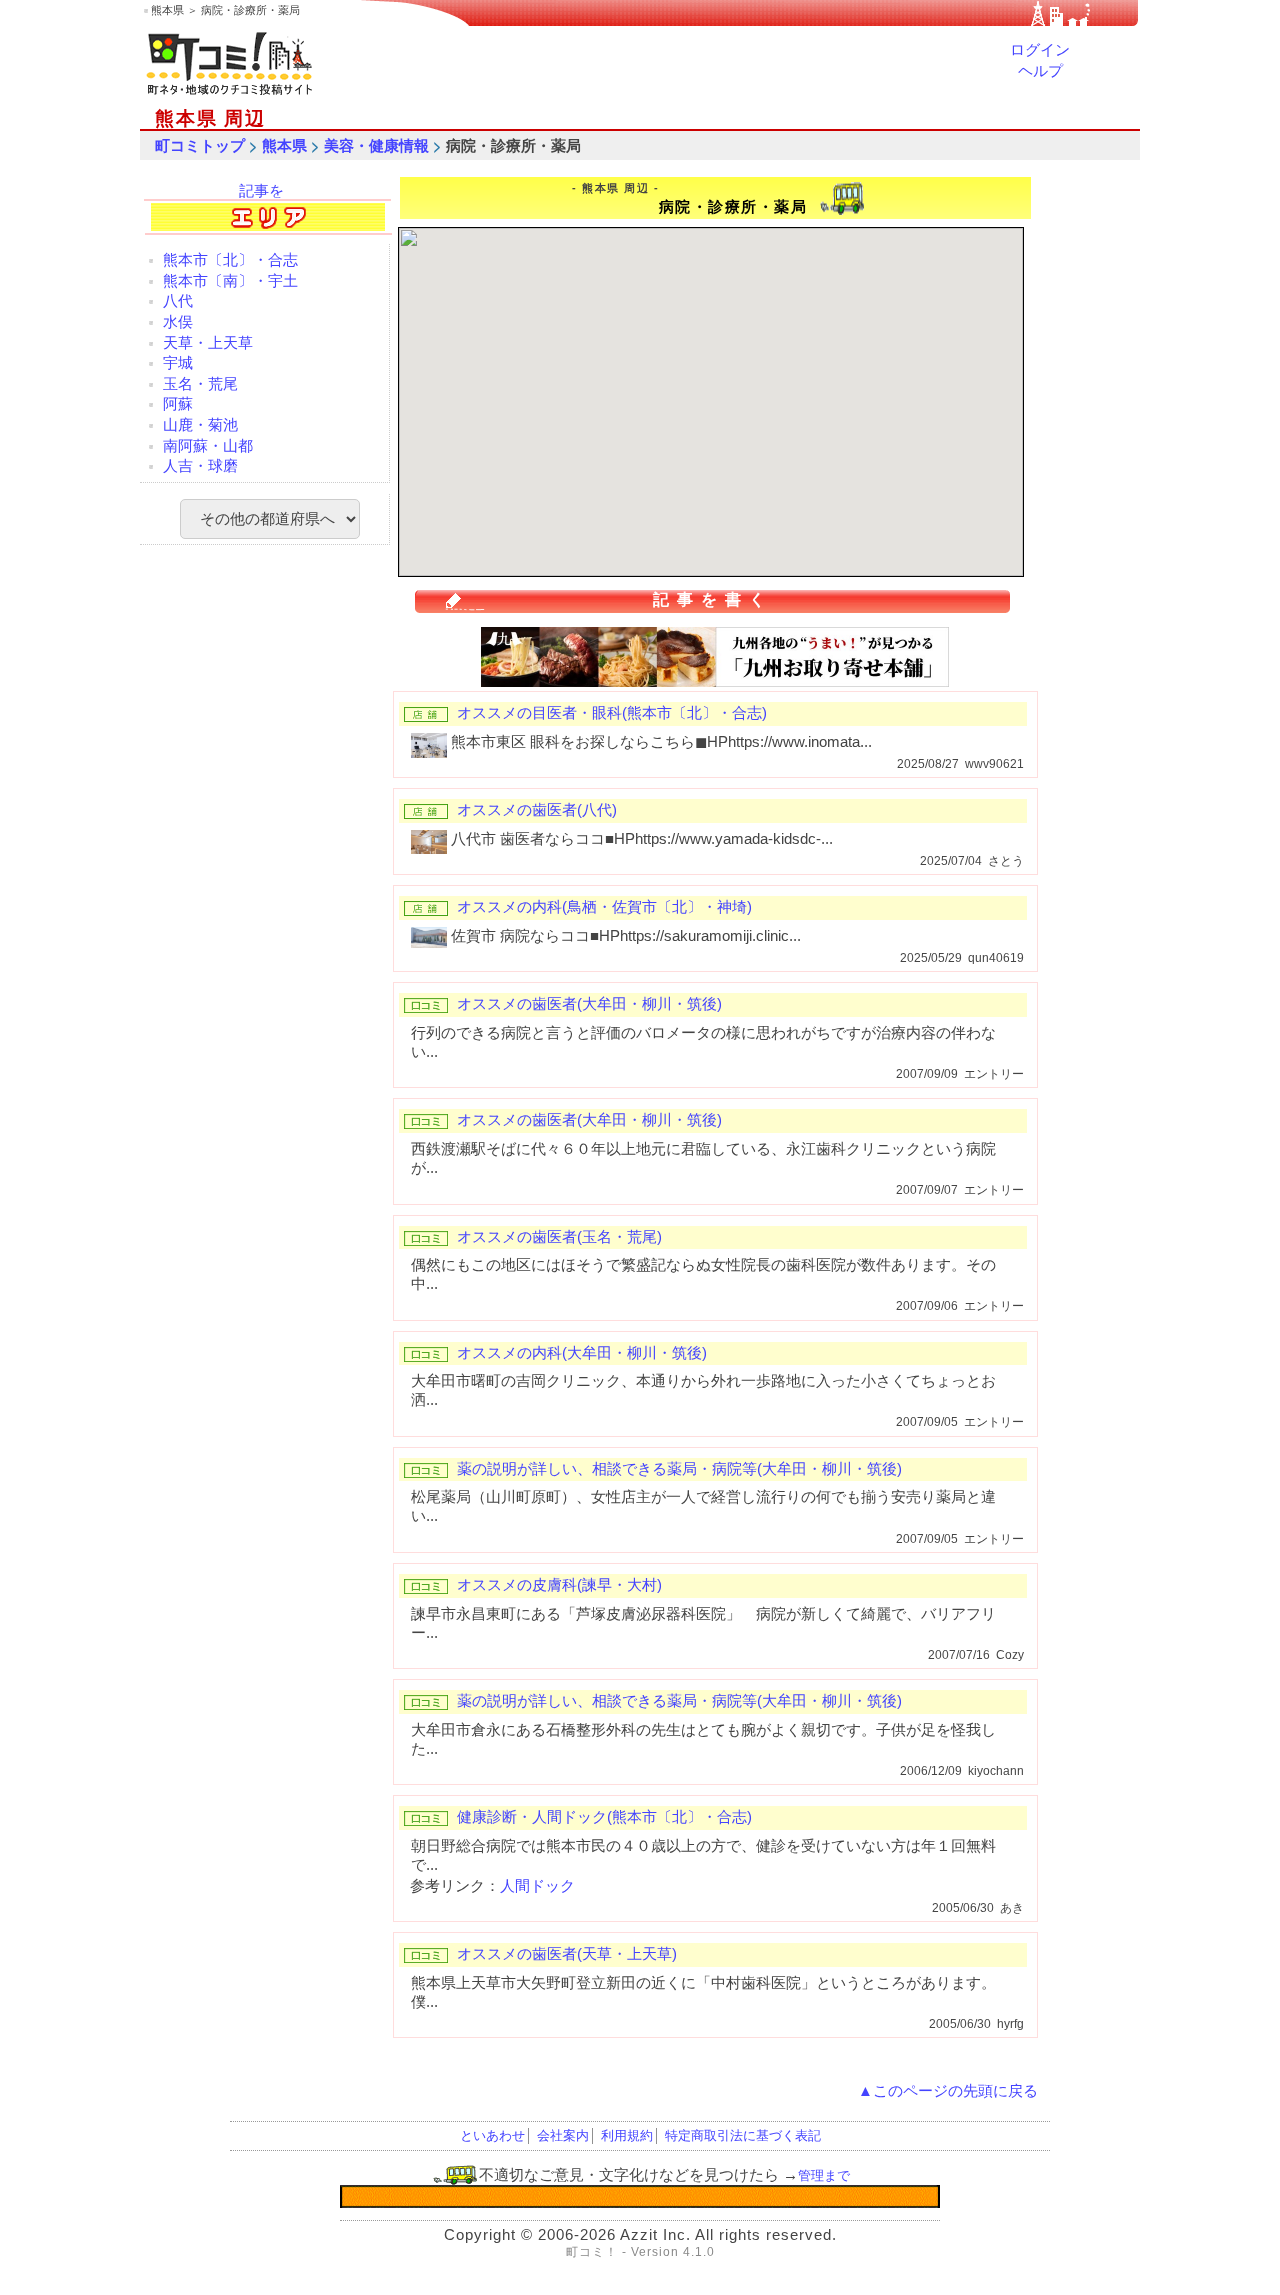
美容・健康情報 (376, 146)
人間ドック (537, 1886)
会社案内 (563, 2135)
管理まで (824, 2175)
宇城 (178, 363)
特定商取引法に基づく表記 (743, 2135)
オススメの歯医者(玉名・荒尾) (559, 1237)
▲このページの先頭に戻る (948, 2091)
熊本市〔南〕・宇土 (230, 281)
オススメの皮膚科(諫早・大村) (559, 1585)
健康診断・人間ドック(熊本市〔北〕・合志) (604, 1817)
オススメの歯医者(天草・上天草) (567, 1954)
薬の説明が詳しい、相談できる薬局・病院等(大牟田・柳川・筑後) (679, 1469)
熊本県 (284, 146)
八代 (178, 301)
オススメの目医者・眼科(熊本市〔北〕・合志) (612, 713)
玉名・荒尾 (200, 384)
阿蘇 (178, 404)
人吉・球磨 (200, 466)
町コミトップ (200, 146)
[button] (755, 346)
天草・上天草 (208, 343)
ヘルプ (1040, 71)
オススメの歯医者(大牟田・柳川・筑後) (589, 1004)
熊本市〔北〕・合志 (230, 260)
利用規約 (627, 2135)
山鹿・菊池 (200, 425)
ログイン (1040, 50)
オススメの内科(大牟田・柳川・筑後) (582, 1353)
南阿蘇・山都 (208, 446)
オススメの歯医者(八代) (537, 810)
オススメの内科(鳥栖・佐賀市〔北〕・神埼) (604, 907)
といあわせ (492, 2135)
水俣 (178, 322)
